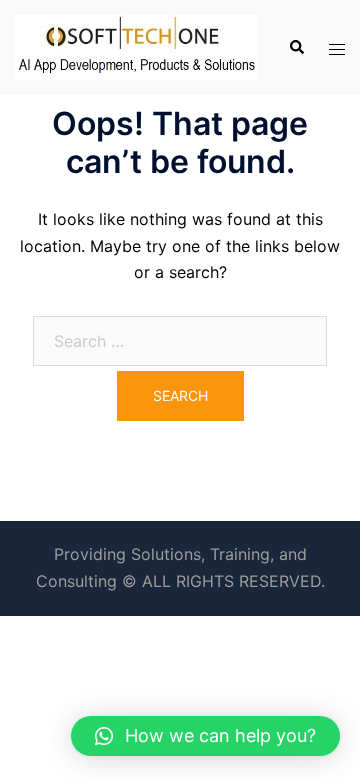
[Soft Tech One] (136, 46)
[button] (205, 736)
